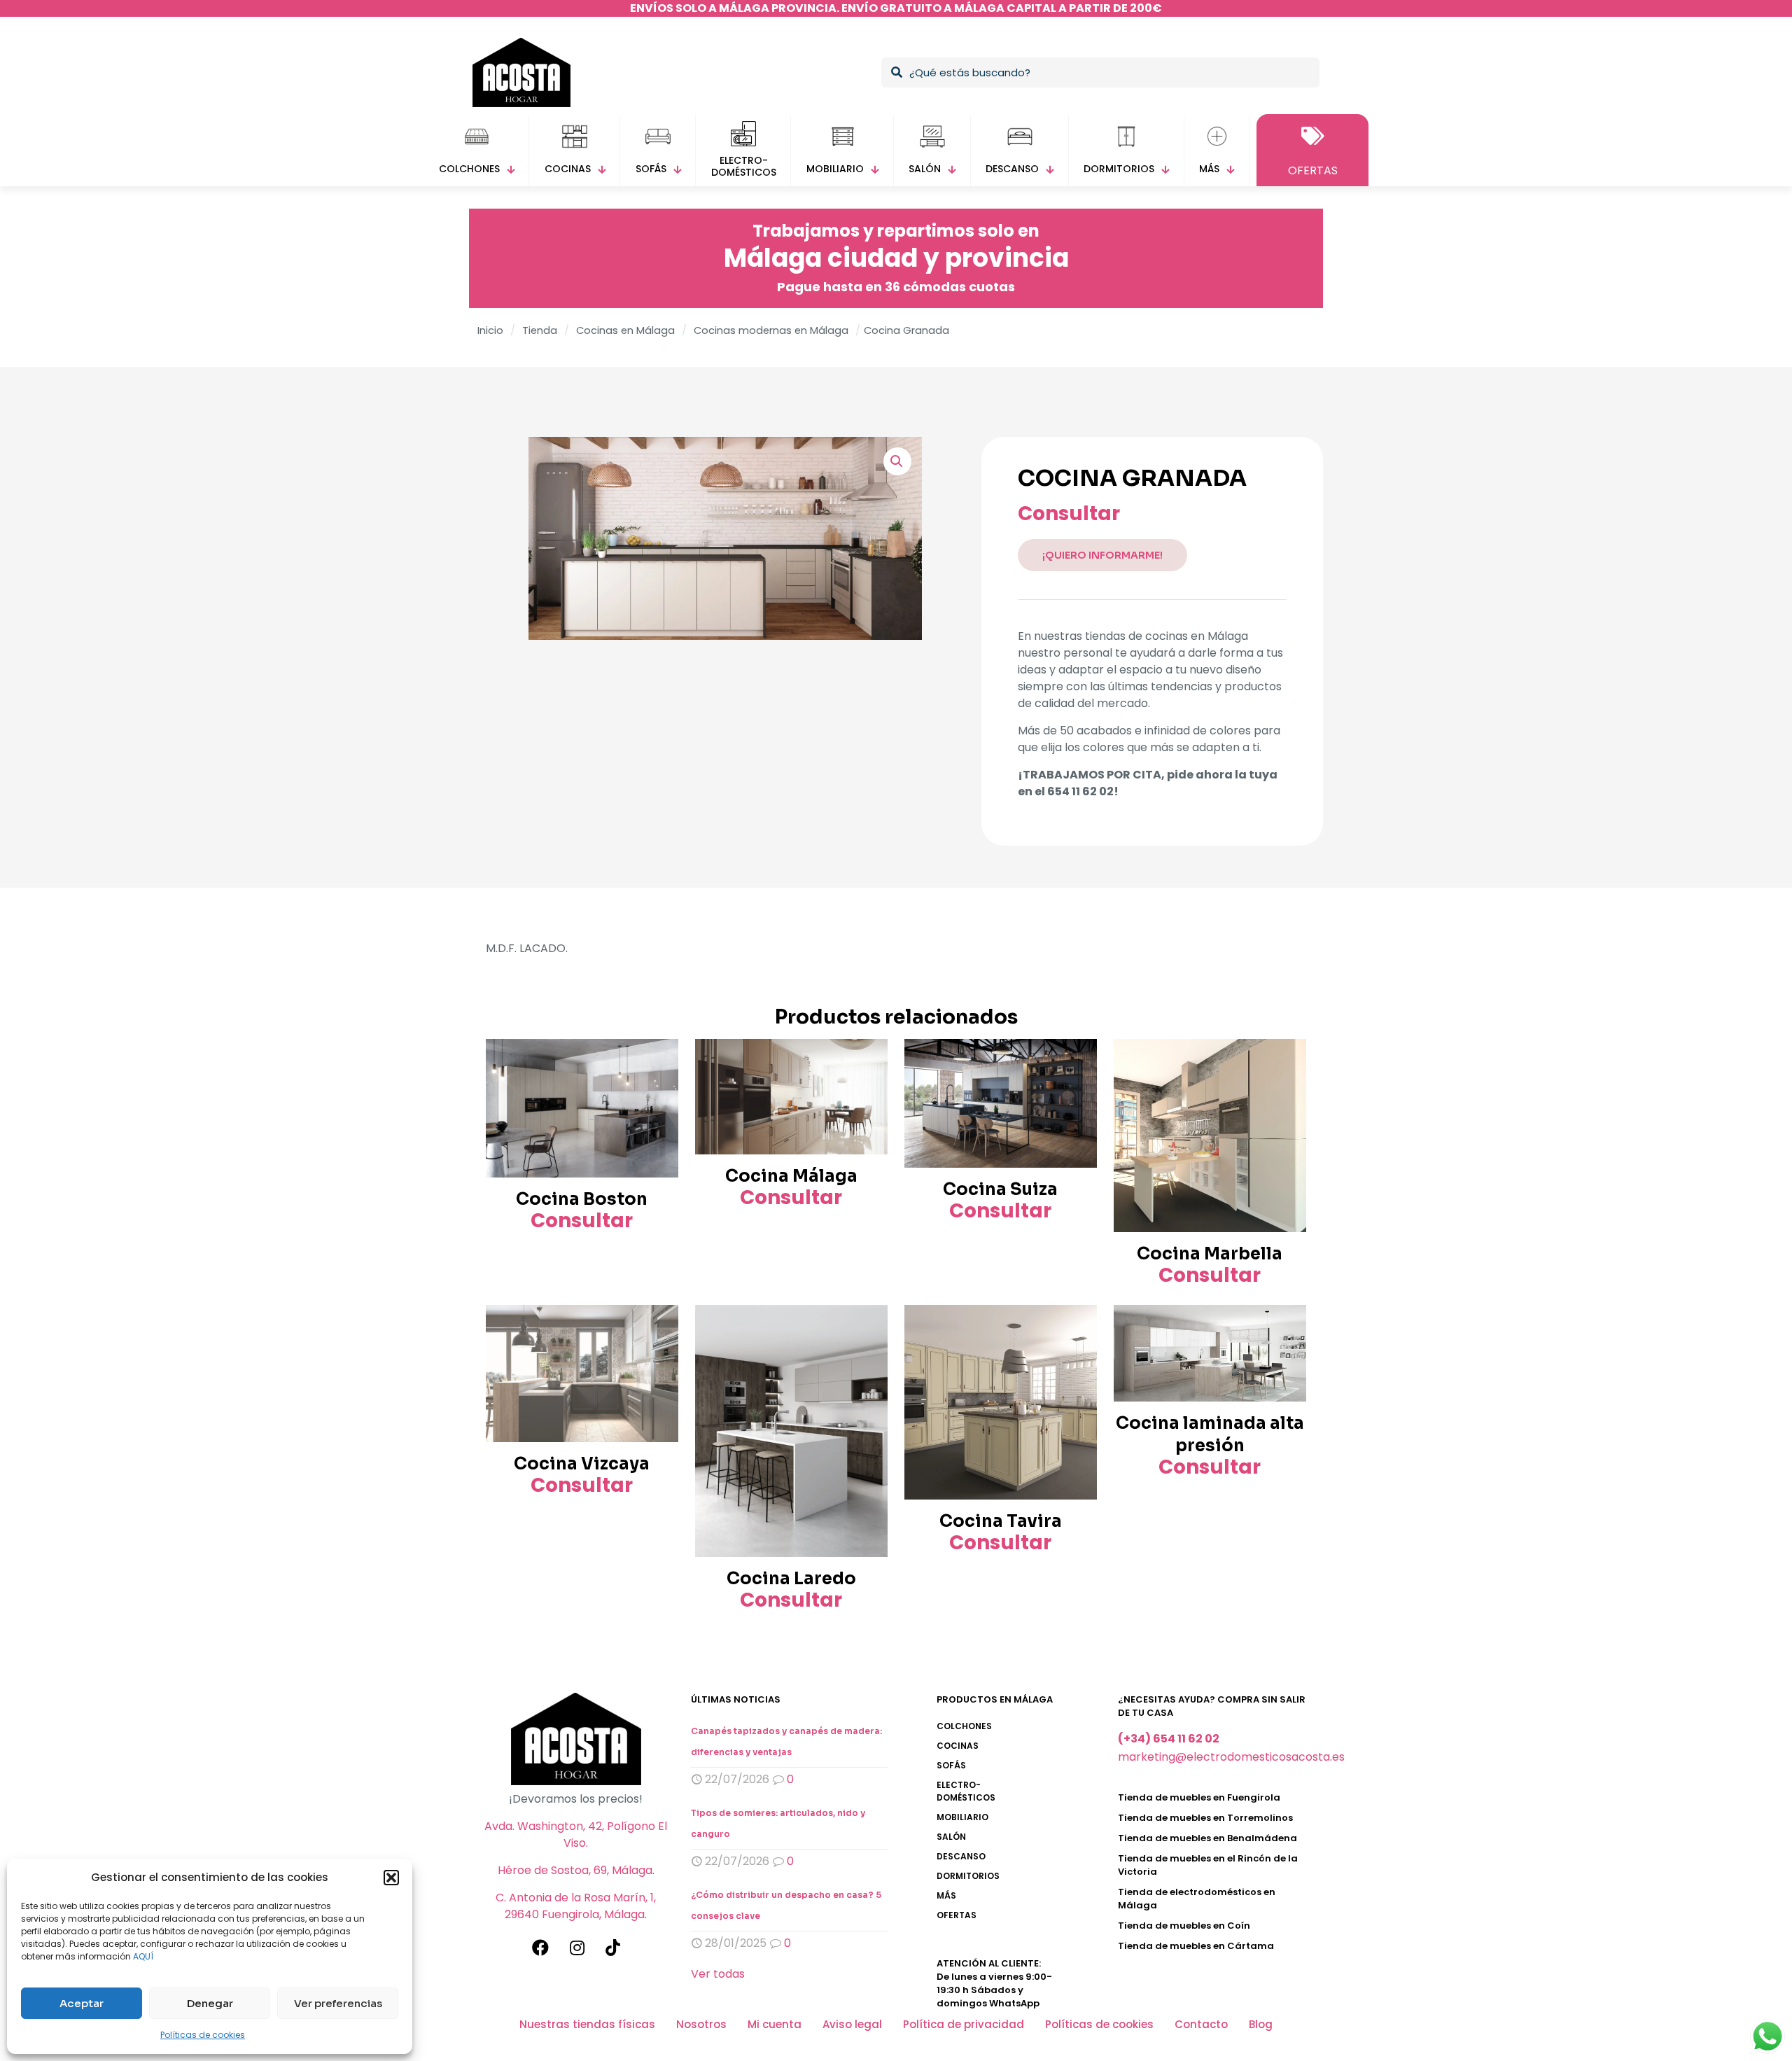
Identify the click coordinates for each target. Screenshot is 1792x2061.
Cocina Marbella (1210, 1254)
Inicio (490, 330)
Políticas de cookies (203, 2035)
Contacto (1201, 2024)
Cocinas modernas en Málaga (771, 330)
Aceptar (82, 2003)
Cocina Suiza (1000, 1189)
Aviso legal (852, 2024)
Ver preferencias (338, 2003)
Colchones (964, 1726)
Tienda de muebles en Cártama (1196, 1946)
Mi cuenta (775, 2024)
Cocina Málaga (791, 1176)
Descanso (961, 1856)
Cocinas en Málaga (625, 330)
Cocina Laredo (791, 1579)
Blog (1261, 2024)
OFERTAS (957, 1915)
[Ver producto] (659, 1059)
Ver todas (718, 1974)
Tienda (540, 330)
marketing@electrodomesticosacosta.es (1231, 1757)
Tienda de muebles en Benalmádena (1207, 1838)
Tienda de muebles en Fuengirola (1199, 1797)
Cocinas (958, 1746)
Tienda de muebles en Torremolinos (1205, 1818)
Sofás (951, 1765)
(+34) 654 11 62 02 (1169, 1739)
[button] (391, 1878)
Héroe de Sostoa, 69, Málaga (575, 1870)
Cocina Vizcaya (582, 1464)
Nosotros (701, 2024)
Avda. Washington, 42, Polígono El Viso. (576, 1835)
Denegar (210, 2003)
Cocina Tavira (1001, 1521)
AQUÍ (143, 1956)
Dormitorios (968, 1876)
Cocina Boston (582, 1199)
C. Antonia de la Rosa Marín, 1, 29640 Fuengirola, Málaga (576, 1906)
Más (946, 1895)
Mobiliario (962, 1817)
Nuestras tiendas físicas (587, 2024)
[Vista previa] (659, 1089)
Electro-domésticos (966, 1791)
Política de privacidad (964, 2024)
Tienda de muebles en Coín (1184, 1926)
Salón (951, 1837)
